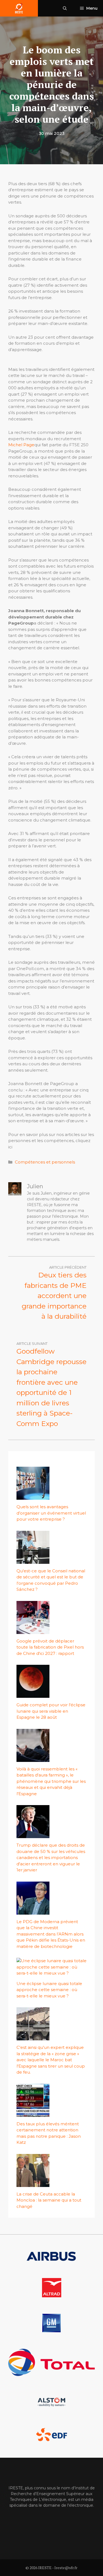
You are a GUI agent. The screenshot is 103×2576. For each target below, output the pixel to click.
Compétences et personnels (45, 1162)
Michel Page (21, 445)
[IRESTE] (19, 8)
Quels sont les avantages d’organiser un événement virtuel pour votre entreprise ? (51, 1513)
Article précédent (68, 1267)
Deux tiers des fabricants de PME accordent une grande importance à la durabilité (54, 1296)
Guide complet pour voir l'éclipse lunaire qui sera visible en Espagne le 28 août (51, 1711)
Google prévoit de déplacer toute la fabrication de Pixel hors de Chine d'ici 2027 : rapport (50, 1647)
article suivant (32, 1343)
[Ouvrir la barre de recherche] (65, 8)
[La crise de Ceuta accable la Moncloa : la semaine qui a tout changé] (33, 2184)
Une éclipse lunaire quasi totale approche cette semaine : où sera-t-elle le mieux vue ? (49, 1990)
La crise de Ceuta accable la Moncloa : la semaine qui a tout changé (49, 2200)
